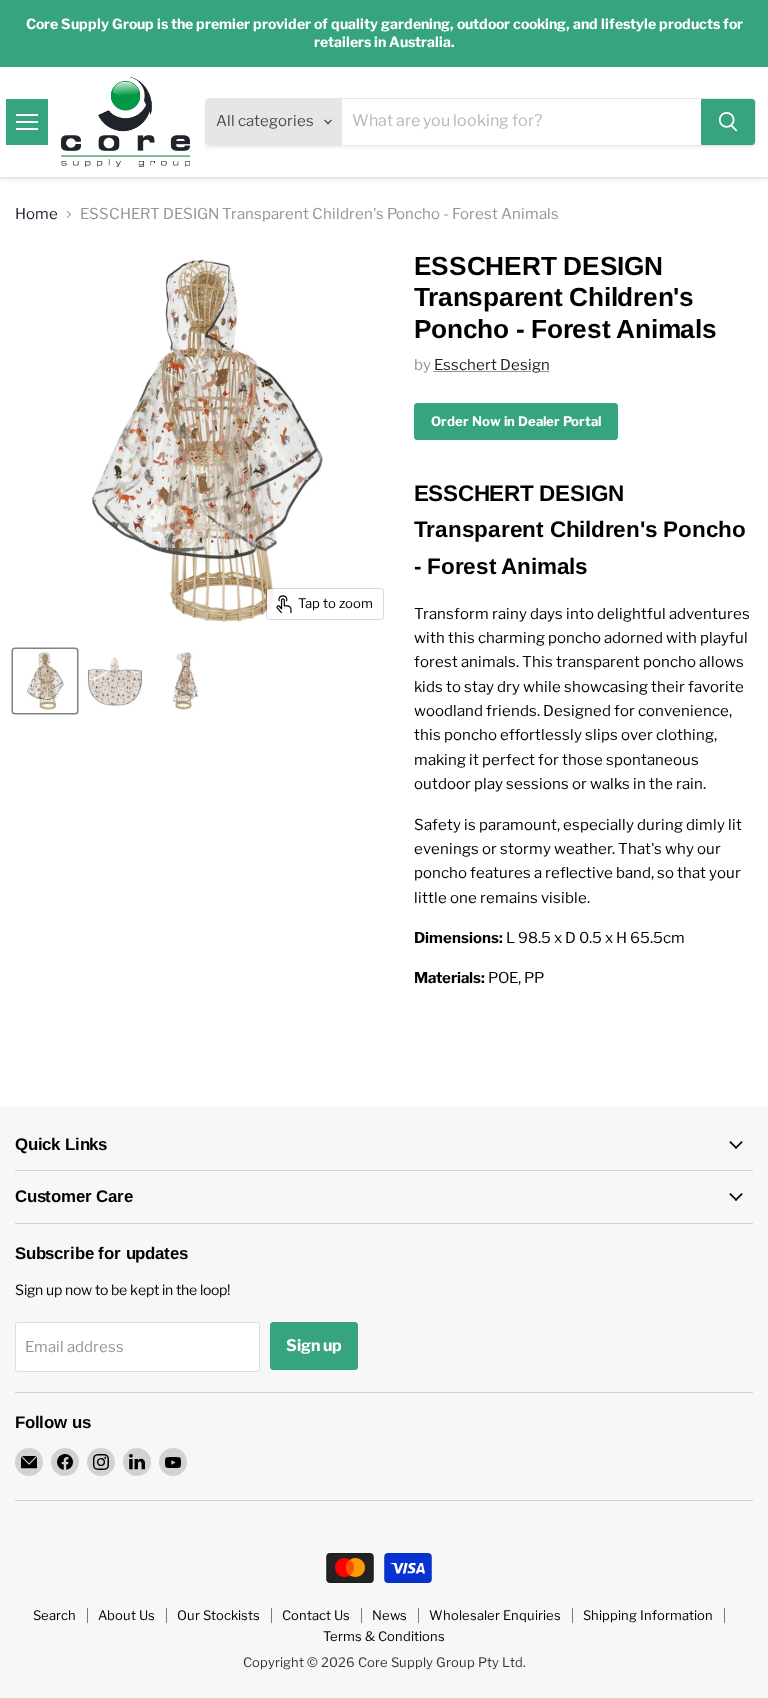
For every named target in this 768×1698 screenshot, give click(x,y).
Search (54, 1615)
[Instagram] (101, 1462)
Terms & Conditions (384, 1636)
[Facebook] (65, 1462)
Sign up (314, 1345)
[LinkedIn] (137, 1462)
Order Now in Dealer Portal (516, 421)
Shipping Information (648, 1615)
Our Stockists (218, 1615)
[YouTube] (173, 1462)
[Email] (29, 1462)
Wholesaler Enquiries (495, 1615)
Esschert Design (492, 365)
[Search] (728, 122)
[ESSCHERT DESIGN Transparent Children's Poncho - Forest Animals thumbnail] (45, 681)
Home (36, 214)
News (389, 1615)
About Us (126, 1615)
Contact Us (316, 1615)
